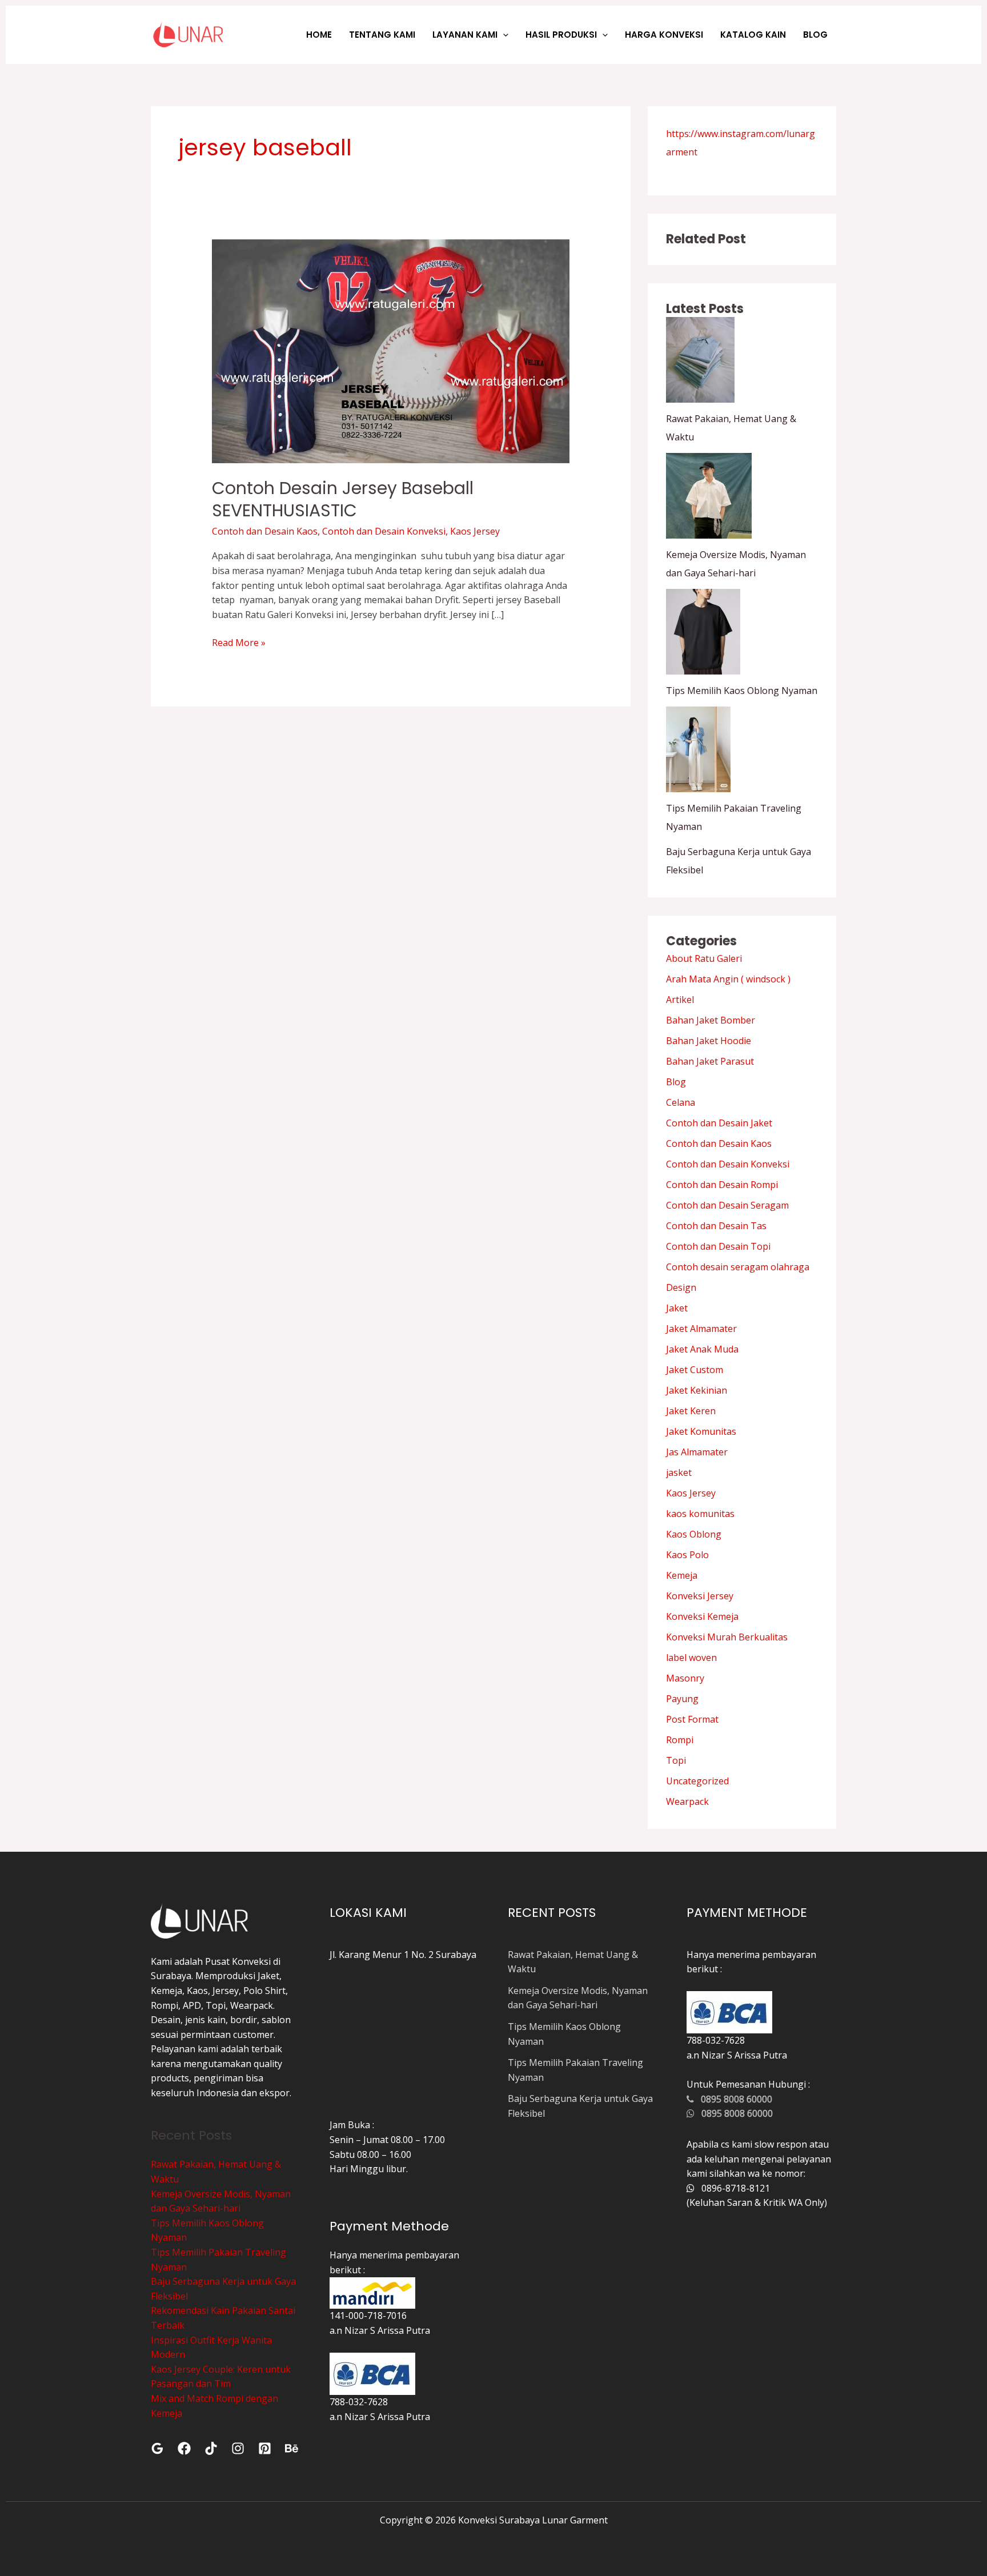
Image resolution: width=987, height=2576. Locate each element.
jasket (679, 1472)
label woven (691, 1658)
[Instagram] (238, 2448)
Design (681, 1287)
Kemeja (682, 1575)
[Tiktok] (211, 2448)
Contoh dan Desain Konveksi (384, 531)
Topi (676, 1760)
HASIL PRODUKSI (561, 35)
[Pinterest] (265, 2448)
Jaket (677, 1308)
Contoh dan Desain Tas (716, 1226)
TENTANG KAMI (382, 35)
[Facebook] (184, 2448)
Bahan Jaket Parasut (710, 1061)
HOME (319, 35)
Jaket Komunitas (701, 1431)
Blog (676, 1082)
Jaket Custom (695, 1370)
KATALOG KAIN (753, 35)
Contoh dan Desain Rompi (722, 1185)
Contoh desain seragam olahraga (738, 1267)
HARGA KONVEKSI (664, 35)
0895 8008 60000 (733, 2099)
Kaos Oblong (694, 1534)
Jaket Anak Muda (702, 1349)
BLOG (815, 35)
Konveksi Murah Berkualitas (727, 1637)
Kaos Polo (687, 1555)
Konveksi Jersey (700, 1596)
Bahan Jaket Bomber (711, 1020)
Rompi (680, 1740)
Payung (682, 1699)
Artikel (680, 1000)
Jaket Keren (691, 1411)
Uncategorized (697, 1781)
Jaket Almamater (701, 1329)
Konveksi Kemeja (702, 1616)
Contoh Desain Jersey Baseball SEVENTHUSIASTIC (343, 499)
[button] (503, 35)
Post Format (692, 1719)
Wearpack (687, 1801)
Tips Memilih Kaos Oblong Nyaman (742, 691)
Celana (681, 1102)
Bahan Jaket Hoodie (709, 1041)
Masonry (685, 1678)
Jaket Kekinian (697, 1390)
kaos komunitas (700, 1514)
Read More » (239, 642)
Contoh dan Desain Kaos (265, 531)
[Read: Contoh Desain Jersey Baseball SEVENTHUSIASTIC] (391, 351)
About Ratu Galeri (704, 958)
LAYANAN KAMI (465, 35)
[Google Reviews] (157, 2448)
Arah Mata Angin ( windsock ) (728, 979)
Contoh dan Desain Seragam (727, 1205)
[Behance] (292, 2448)
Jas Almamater (697, 1452)
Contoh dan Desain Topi (718, 1246)
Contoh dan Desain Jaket (719, 1123)
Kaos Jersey (475, 531)
